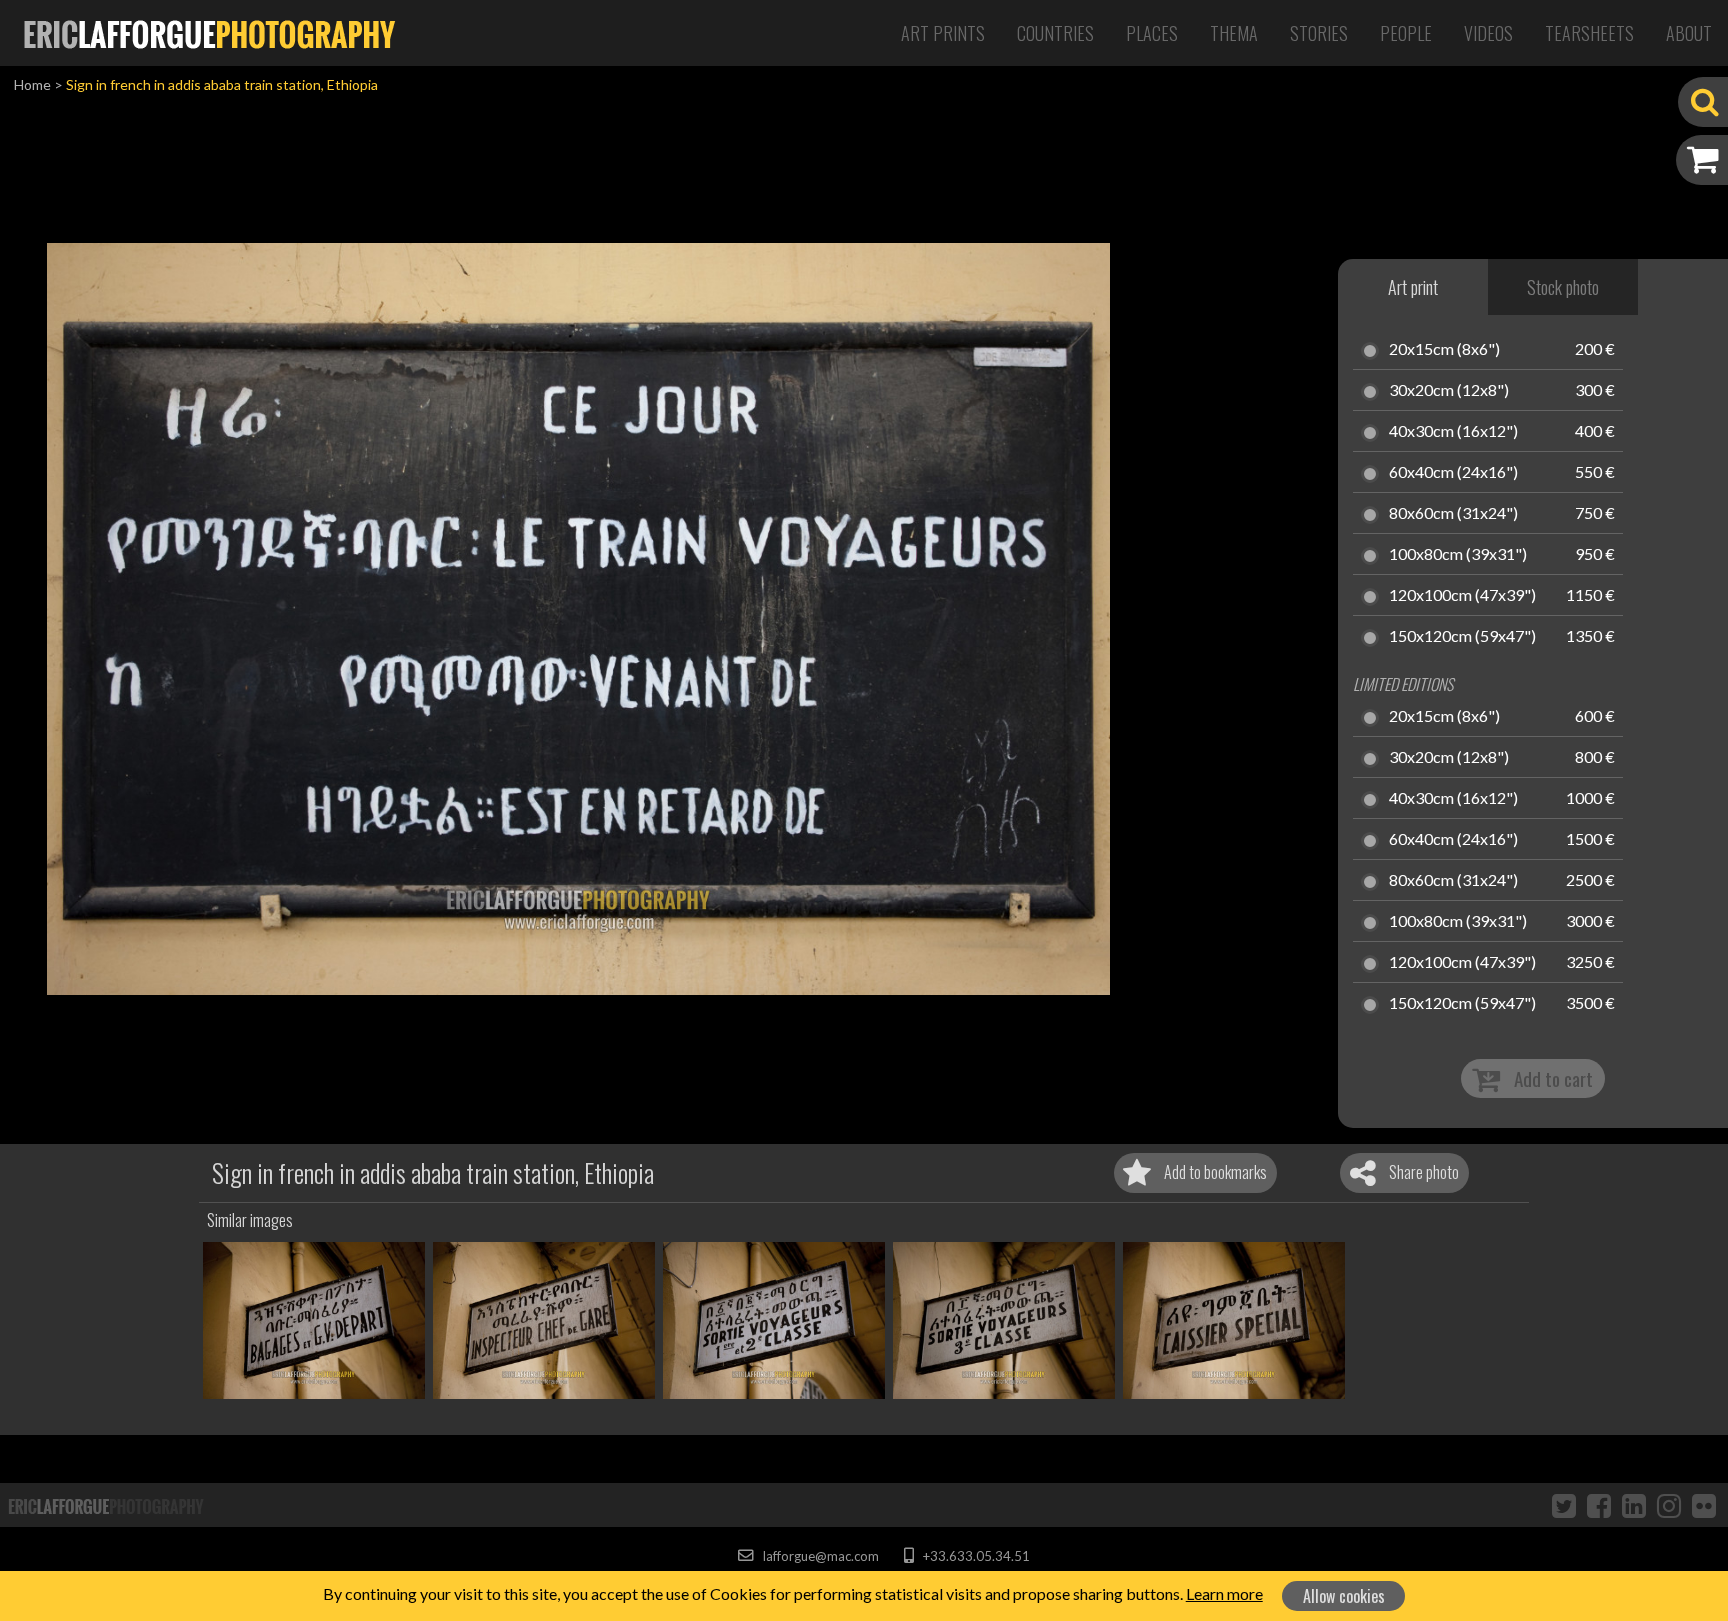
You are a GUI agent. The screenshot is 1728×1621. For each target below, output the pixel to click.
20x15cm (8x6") (1444, 350)
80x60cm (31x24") (1453, 514)
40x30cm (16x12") (1453, 432)
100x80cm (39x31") (1458, 555)
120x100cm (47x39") (1462, 596)
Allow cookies (1344, 1596)
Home (32, 84)
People (1406, 33)
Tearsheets (1589, 33)
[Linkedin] (1634, 1505)
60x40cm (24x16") (1453, 473)
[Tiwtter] (1564, 1505)
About (1689, 33)
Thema (1234, 33)
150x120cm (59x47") (1462, 637)
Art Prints (943, 33)
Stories (1319, 33)
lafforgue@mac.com (819, 1556)
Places (1152, 33)
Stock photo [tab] (1563, 287)
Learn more (1224, 1593)
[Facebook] (1599, 1505)
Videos (1488, 33)
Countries (1055, 33)
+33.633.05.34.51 (974, 1556)
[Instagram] (1669, 1505)
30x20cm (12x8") (1449, 391)
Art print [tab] (1413, 287)
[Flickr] (1704, 1505)
